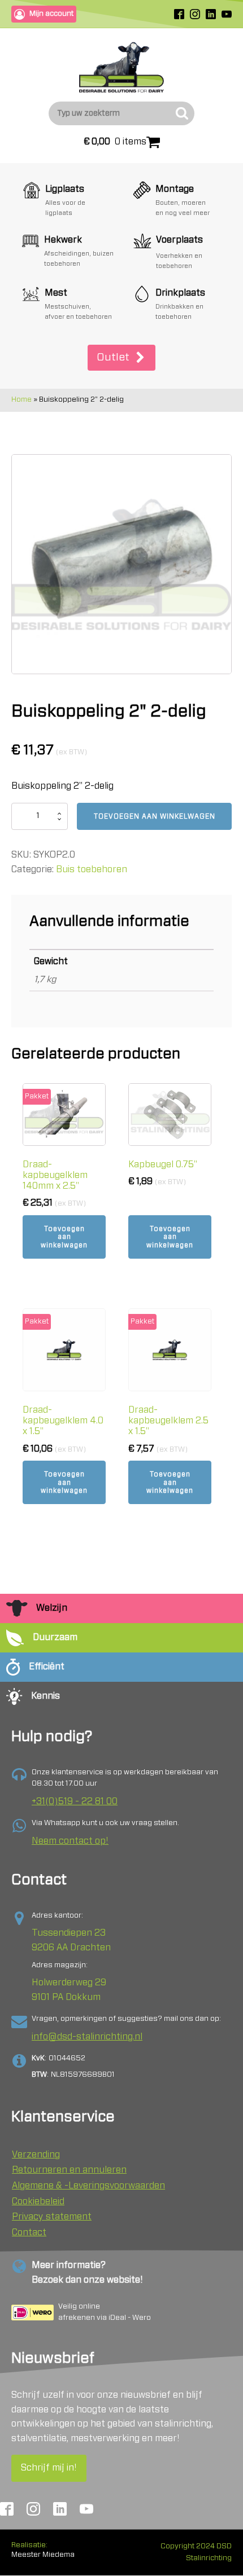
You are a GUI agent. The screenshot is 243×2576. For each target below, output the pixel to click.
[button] (121, 358)
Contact (29, 2232)
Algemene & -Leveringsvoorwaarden (88, 2186)
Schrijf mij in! (49, 2468)
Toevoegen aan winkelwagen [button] (64, 1237)
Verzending (36, 2155)
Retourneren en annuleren (69, 2170)
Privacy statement (52, 2217)
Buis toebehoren (92, 869)
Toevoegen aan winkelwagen (155, 816)
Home (21, 400)
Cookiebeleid (38, 2201)
